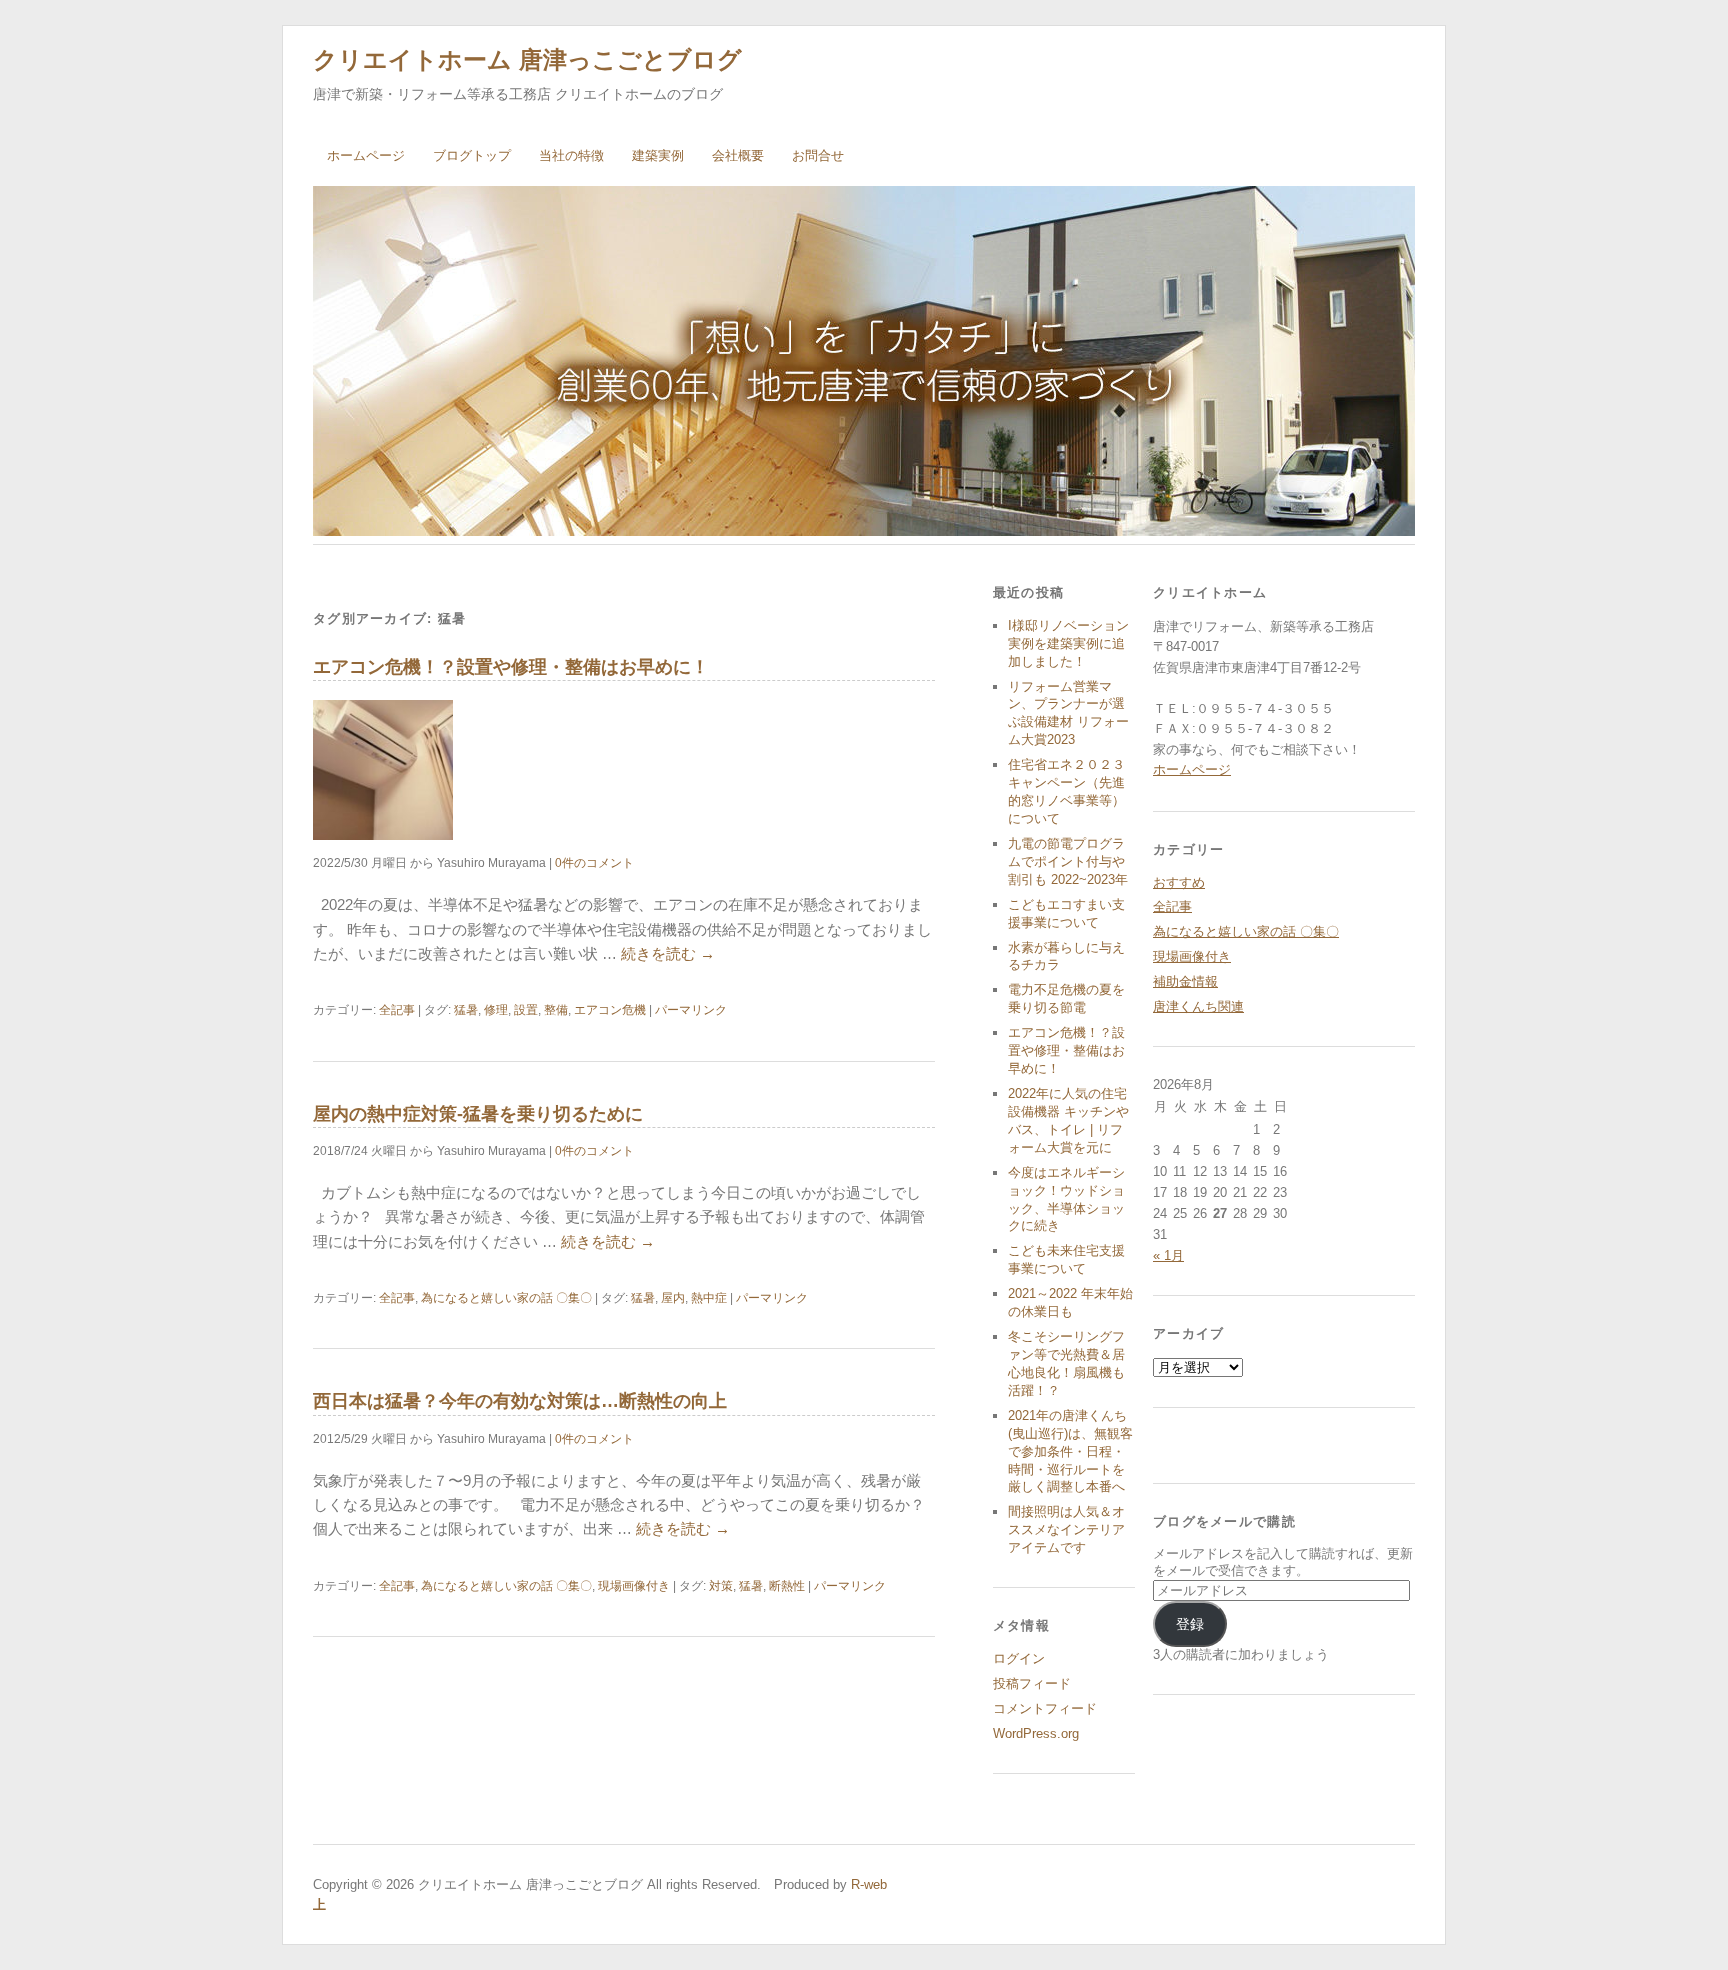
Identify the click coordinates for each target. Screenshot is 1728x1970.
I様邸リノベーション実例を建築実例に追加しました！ (1068, 643)
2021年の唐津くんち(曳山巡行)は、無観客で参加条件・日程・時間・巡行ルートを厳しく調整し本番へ (1070, 1451)
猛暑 (466, 1010)
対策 (721, 1586)
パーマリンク (691, 1010)
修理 (496, 1010)
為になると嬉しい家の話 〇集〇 (506, 1298)
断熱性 (787, 1586)
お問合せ (818, 155)
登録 (1190, 1624)
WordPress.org (1036, 1733)
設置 (526, 1010)
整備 (556, 1010)
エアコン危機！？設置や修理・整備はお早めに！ (511, 667)
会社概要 (738, 155)
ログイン (1019, 1658)
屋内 (673, 1298)
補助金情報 (1185, 981)
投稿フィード (1032, 1683)
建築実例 (658, 155)
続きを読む (668, 953)
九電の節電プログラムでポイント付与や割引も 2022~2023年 (1068, 861)
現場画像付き (634, 1586)
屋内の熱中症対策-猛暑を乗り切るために (478, 1114)
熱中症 (709, 1298)
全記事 (397, 1010)
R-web (867, 1884)
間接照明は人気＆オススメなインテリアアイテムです (1066, 1529)
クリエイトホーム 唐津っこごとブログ (527, 59)
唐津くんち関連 (1198, 1006)
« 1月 (1168, 1255)
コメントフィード (1045, 1708)
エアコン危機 (610, 1010)
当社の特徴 (571, 155)
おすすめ (1179, 882)
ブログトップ (472, 155)
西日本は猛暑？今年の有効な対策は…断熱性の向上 (520, 1401)
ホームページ (366, 155)
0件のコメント (594, 863)
